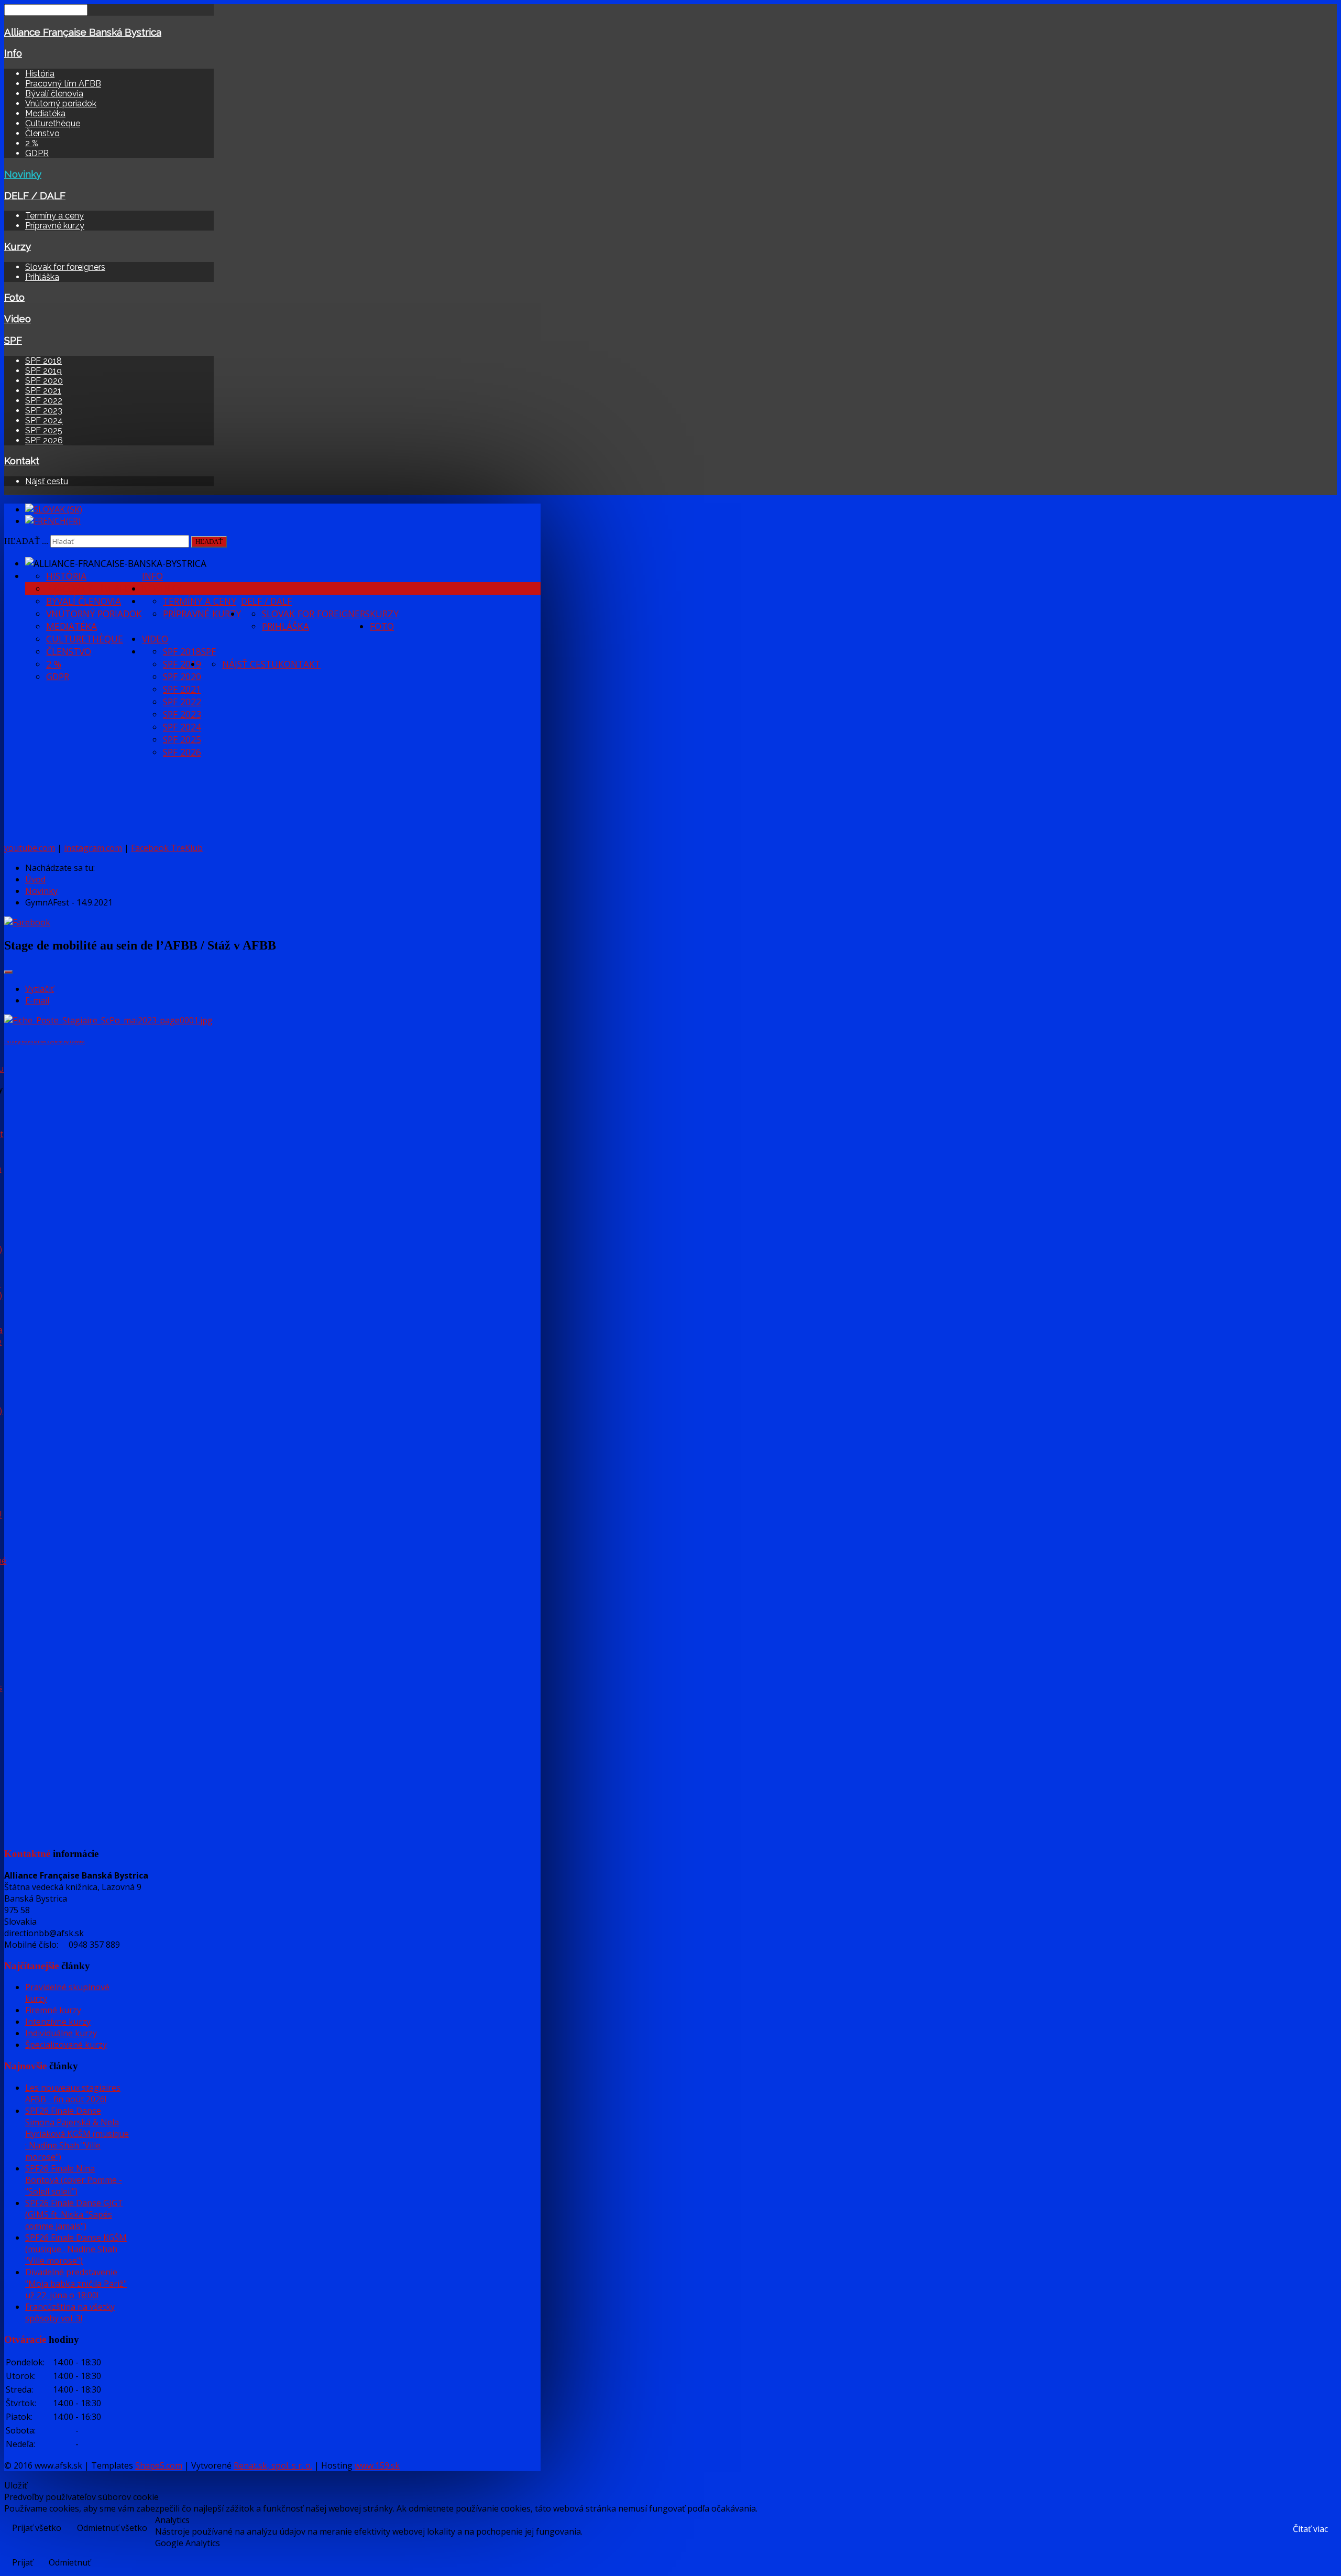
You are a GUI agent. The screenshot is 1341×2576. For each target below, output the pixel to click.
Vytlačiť (40, 989)
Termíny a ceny (54, 216)
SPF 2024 (44, 421)
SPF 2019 (43, 371)
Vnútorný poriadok (61, 103)
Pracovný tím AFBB (63, 84)
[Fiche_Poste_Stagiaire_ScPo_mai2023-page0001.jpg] (108, 1020)
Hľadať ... (26, 541)
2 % (32, 143)
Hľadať (209, 542)
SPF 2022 (44, 401)
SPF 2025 (44, 430)
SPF (13, 340)
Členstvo (42, 133)
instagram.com (93, 848)
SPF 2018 (43, 361)
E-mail (37, 1000)
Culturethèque (53, 123)
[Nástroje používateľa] (8, 972)
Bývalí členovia (54, 94)
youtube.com (30, 848)
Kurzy (18, 246)
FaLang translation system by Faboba (45, 1041)
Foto (14, 297)
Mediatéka (45, 113)
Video (18, 319)
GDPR (37, 153)
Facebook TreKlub (167, 848)
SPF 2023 (44, 411)
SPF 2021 (43, 391)
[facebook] (27, 922)
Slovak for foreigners (65, 267)
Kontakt (22, 461)
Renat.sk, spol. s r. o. (273, 2465)
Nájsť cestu (47, 481)
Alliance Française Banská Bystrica (83, 32)
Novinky (23, 174)
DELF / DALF (35, 195)
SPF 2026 (44, 440)
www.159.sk (377, 2465)
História (40, 74)
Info (13, 53)
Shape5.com (159, 2465)
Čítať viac (1310, 2529)
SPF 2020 (44, 381)
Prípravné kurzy (55, 226)
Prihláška (42, 277)
